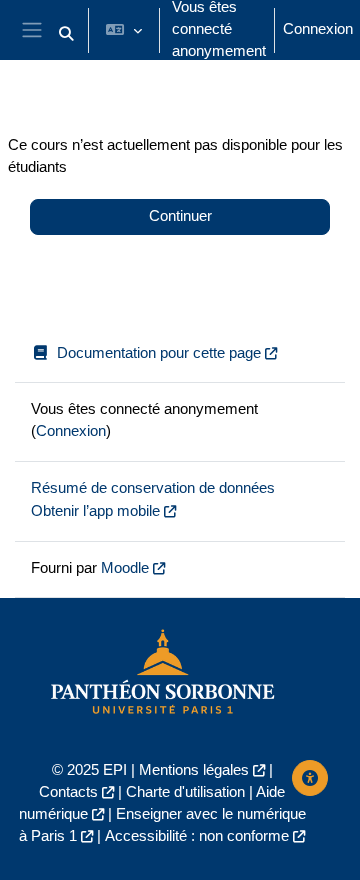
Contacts (68, 792)
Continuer (180, 216)
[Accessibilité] (310, 778)
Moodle (125, 568)
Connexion (318, 29)
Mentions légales (194, 770)
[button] (66, 34)
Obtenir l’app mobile (95, 511)
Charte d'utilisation (185, 792)
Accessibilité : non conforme (197, 836)
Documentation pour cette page (159, 353)
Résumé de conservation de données (153, 488)
